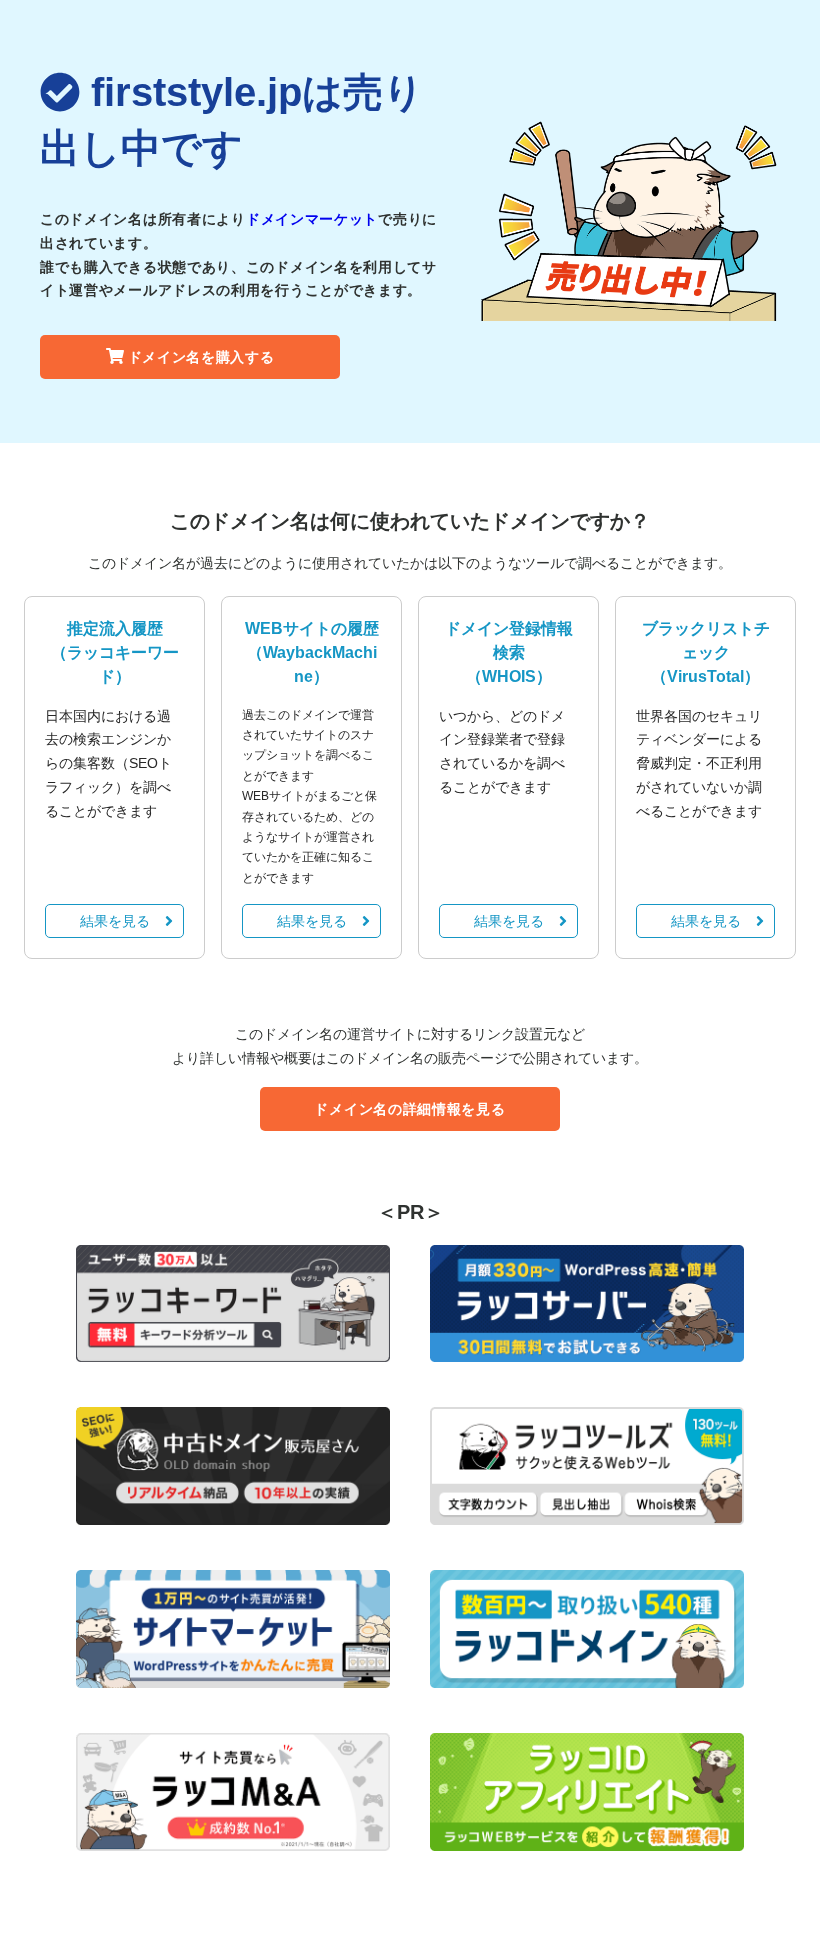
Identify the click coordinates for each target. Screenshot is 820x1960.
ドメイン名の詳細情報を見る (409, 1109)
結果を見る (115, 921)
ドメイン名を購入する (201, 357)
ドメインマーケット (312, 219)
